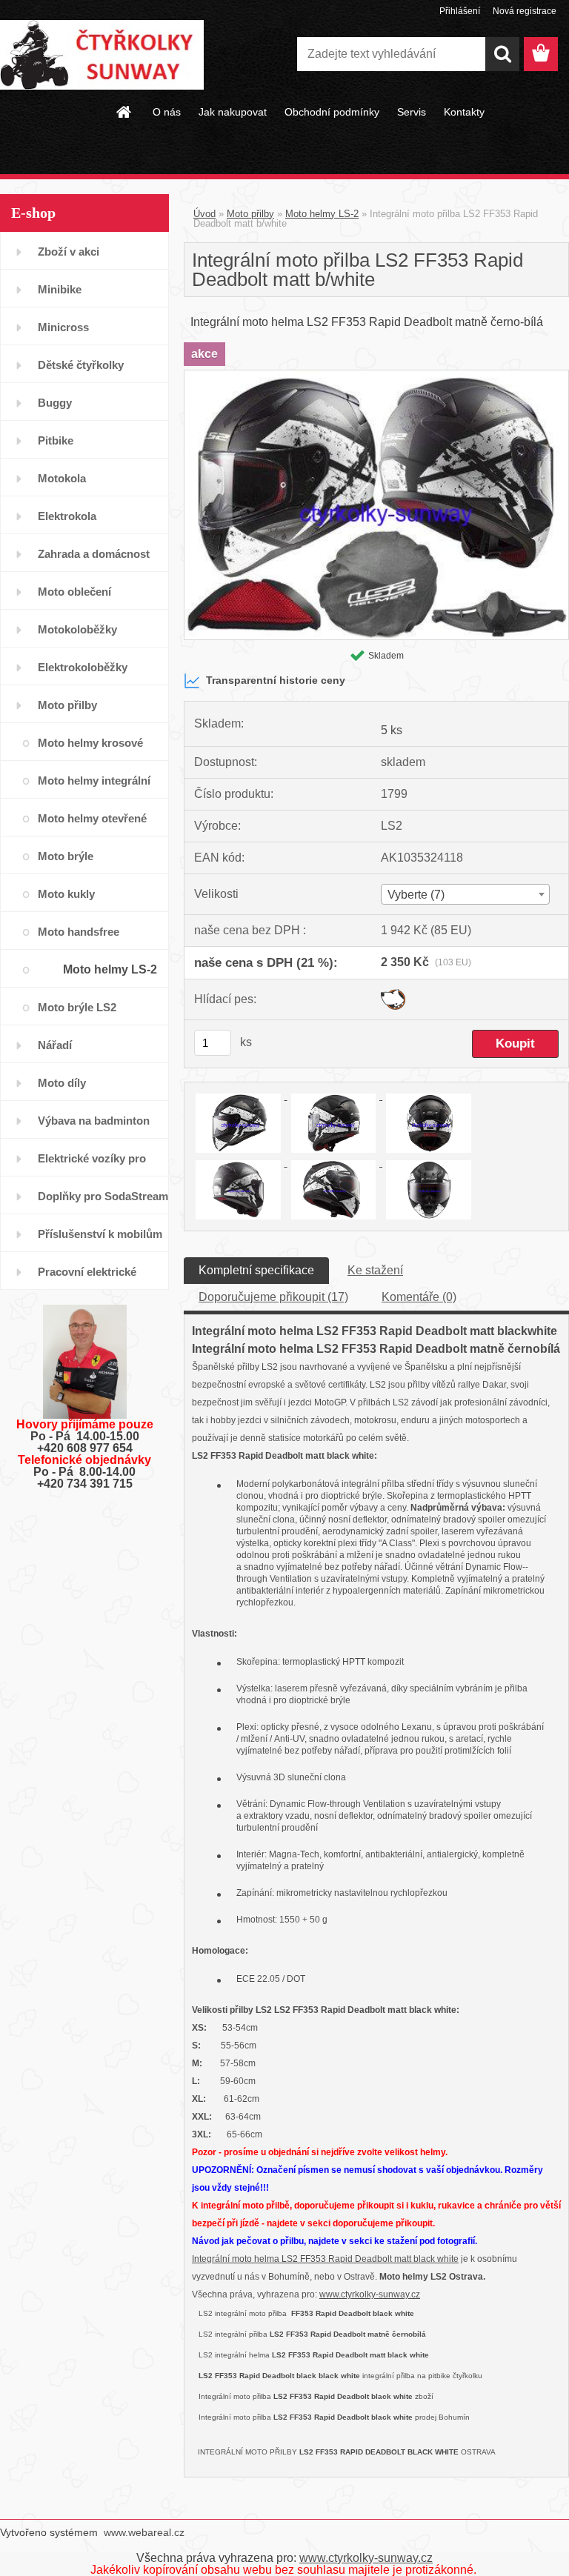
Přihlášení (460, 11)
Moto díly (62, 1083)
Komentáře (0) (419, 1297)
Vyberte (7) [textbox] (416, 895)
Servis (412, 112)
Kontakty (464, 112)
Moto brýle (66, 856)
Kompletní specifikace (256, 1270)
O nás (167, 112)
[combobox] (465, 894)
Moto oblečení (74, 592)
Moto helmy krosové (90, 743)
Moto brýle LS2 (77, 1007)
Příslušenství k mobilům (100, 1234)
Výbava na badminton (94, 1121)
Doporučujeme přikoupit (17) (273, 1297)
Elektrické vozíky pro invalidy (92, 1164)
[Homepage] (124, 112)
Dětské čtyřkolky (81, 365)
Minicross (63, 327)
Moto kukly (66, 894)
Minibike (60, 289)
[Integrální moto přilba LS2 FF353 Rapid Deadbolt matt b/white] (376, 376)
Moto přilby (67, 705)
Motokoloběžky (77, 629)
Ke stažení (375, 1270)
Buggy (55, 403)
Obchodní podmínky (332, 112)
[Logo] (102, 55)
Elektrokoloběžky (83, 667)
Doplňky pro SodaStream (103, 1196)
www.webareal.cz (144, 2532)
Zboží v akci (69, 252)
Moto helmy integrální (94, 781)
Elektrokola (67, 516)
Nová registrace (525, 11)
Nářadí (55, 1045)
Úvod (204, 214)
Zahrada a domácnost (94, 554)
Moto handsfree (79, 932)
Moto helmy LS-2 (110, 969)
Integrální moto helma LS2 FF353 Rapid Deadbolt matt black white (325, 2259)
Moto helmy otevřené (92, 818)
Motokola (62, 478)
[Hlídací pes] (393, 995)
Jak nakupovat (233, 112)
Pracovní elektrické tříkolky (87, 1278)
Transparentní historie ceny (276, 680)
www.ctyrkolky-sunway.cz (370, 2294)
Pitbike (56, 440)
